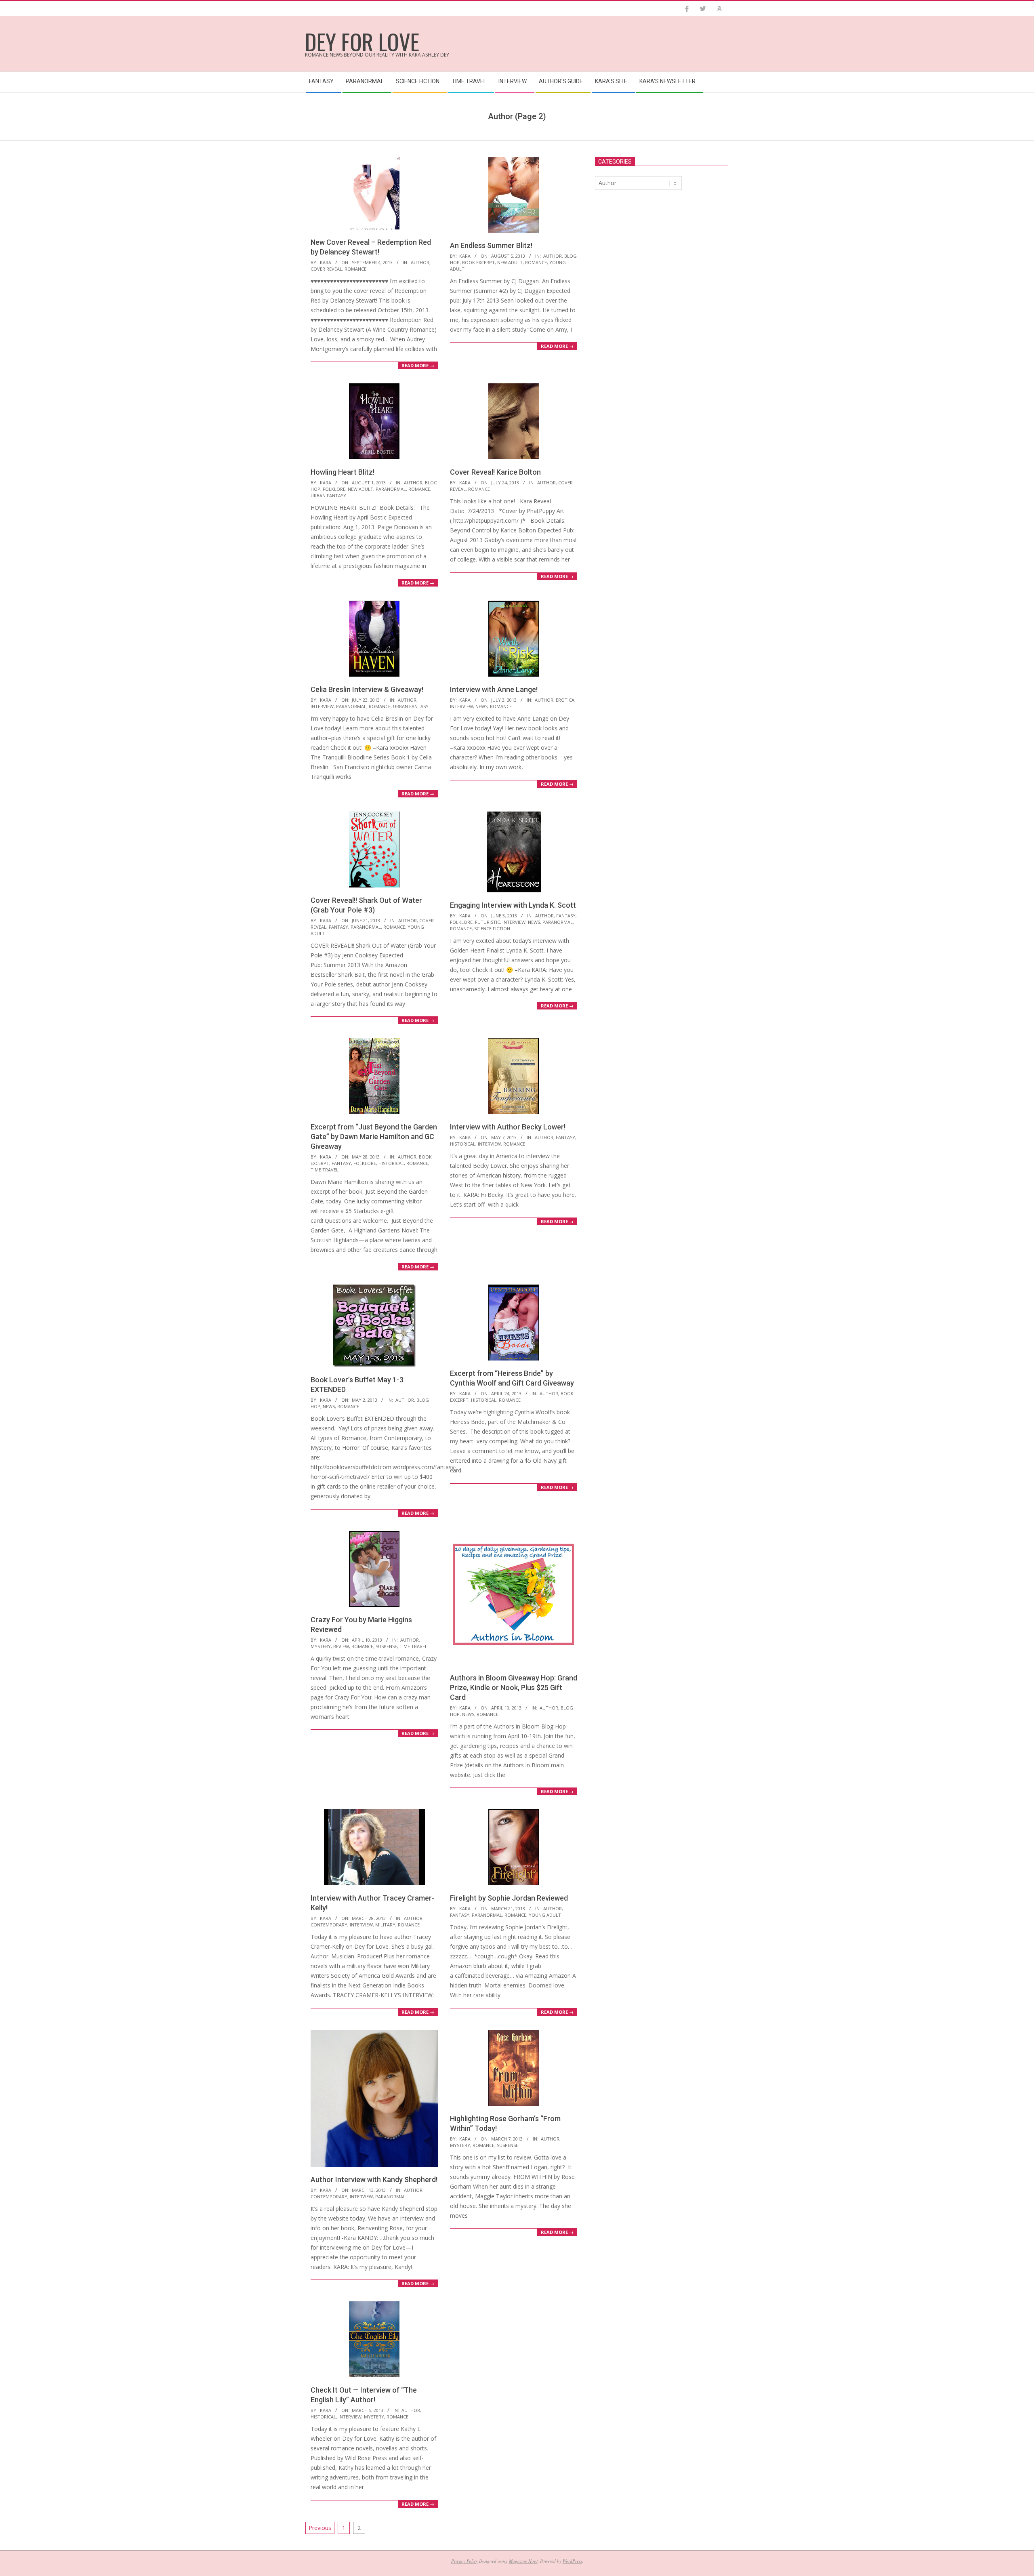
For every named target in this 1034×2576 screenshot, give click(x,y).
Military (385, 1925)
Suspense (386, 1646)
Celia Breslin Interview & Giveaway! (367, 689)
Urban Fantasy (328, 495)
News (481, 706)
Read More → (418, 365)
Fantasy (338, 927)
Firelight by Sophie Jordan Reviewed (509, 1898)
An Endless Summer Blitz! (491, 245)
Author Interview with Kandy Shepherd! (374, 2180)
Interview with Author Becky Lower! (508, 1127)
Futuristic (488, 922)
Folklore (334, 489)
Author (420, 262)
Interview (322, 706)
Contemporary (329, 1925)
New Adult (510, 262)
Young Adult (545, 1915)
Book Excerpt (478, 262)
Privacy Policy (464, 2561)
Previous (320, 2528)
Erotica (565, 700)
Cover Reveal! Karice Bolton (495, 472)
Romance (355, 269)
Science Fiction (492, 928)
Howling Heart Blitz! (343, 472)
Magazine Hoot (523, 2561)
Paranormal (391, 489)
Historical (391, 1163)
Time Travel (325, 1170)
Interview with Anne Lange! (494, 689)
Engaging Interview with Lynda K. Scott (513, 905)
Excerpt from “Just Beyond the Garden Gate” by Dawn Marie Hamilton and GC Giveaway (374, 1137)
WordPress (572, 2561)
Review (341, 1646)
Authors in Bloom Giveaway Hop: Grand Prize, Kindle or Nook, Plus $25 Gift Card (514, 1688)
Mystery (321, 1646)
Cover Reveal (326, 269)
